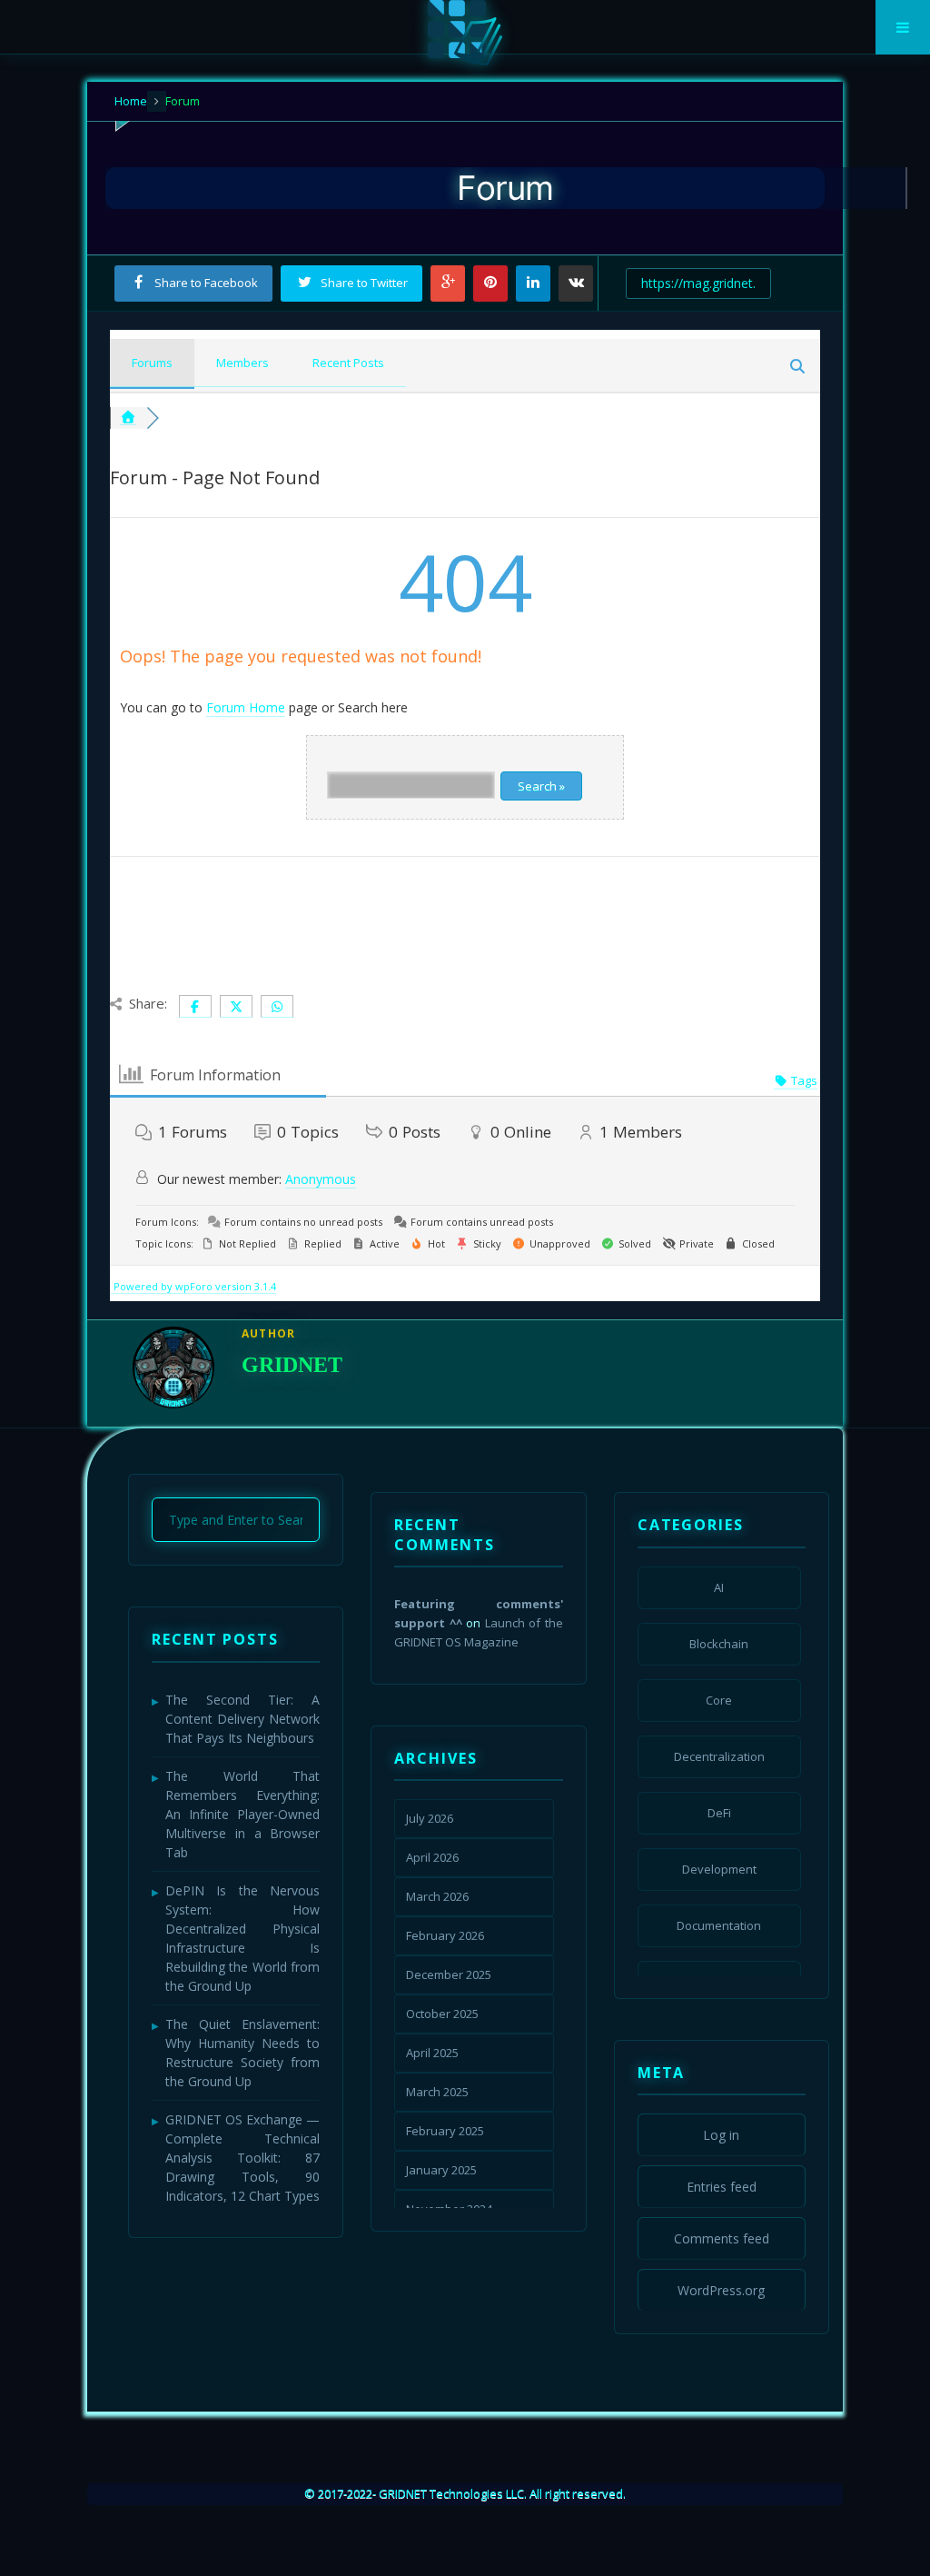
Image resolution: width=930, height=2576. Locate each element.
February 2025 (445, 2131)
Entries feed (722, 2187)
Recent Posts (348, 363)
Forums (152, 363)
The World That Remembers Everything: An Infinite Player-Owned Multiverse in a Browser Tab (242, 1814)
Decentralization (719, 1756)
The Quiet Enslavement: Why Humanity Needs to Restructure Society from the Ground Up (242, 2053)
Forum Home (246, 707)
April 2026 (432, 1857)
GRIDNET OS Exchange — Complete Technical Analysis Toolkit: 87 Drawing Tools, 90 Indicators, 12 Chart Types (242, 2158)
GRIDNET (292, 1365)
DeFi (719, 1813)
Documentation (719, 1925)
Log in (721, 2135)
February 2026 (445, 1935)
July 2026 (430, 1818)
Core (719, 1700)
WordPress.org (721, 2290)
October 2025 (442, 2014)
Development (719, 1869)
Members (242, 363)
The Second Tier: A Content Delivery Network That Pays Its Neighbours (242, 1719)
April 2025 (432, 2053)
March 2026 (437, 1896)
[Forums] (128, 418)
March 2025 (437, 2092)
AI (719, 1587)
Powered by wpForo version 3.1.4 (193, 1286)
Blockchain (719, 1644)
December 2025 (449, 1974)
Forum (181, 101)
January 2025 (441, 2170)
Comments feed (722, 2238)
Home (131, 101)
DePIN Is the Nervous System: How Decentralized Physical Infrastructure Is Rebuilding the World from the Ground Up (242, 1938)
